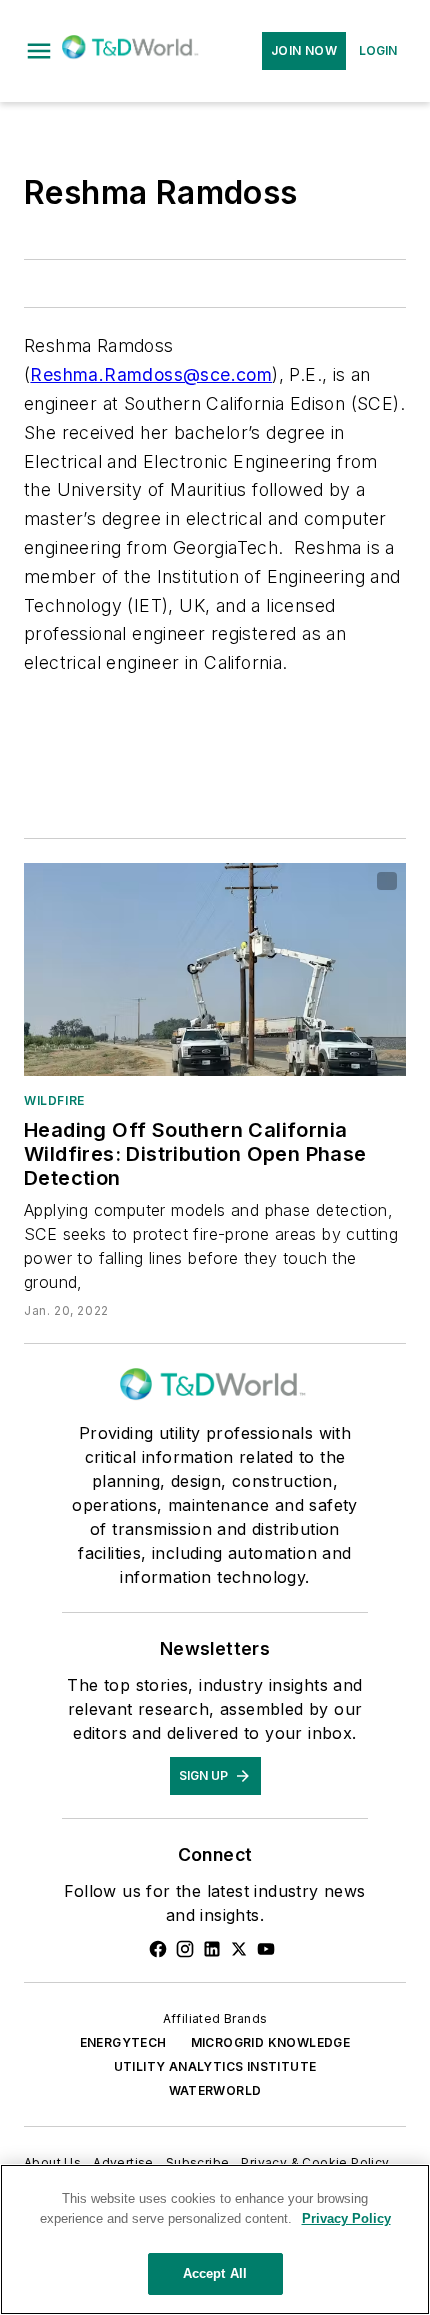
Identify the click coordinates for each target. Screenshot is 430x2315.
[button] (39, 51)
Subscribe (198, 2162)
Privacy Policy (346, 2218)
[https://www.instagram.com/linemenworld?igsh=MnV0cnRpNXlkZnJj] (185, 1949)
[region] (215, 2239)
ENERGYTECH (123, 2042)
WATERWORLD (215, 2090)
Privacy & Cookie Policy (315, 2162)
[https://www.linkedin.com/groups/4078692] (212, 1949)
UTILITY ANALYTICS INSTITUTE (215, 2066)
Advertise (123, 2162)
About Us (52, 2162)
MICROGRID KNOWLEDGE (271, 2042)
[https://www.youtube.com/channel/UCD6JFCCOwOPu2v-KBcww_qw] (266, 1949)
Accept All (215, 2273)
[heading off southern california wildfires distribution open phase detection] (215, 969)
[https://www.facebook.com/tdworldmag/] (158, 1949)
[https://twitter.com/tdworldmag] (239, 1949)
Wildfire (54, 1100)
